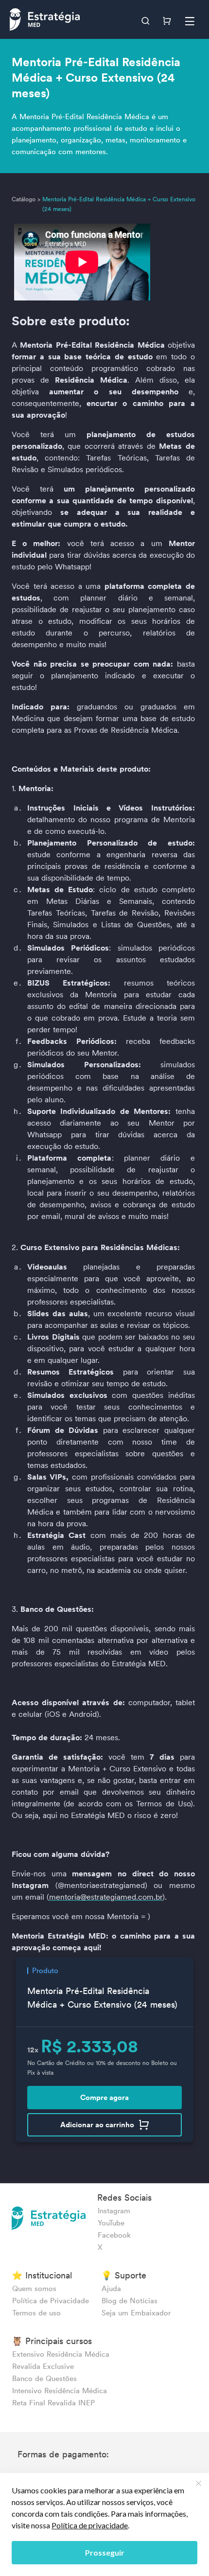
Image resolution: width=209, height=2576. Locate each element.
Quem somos (34, 2288)
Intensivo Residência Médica (60, 2391)
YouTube (111, 2223)
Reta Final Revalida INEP (53, 2403)
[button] (147, 19)
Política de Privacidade (51, 2301)
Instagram (114, 2211)
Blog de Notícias (130, 2301)
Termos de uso (36, 2313)
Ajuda (111, 2288)
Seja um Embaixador (136, 2313)
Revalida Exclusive (43, 2366)
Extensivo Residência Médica (61, 2354)
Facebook (114, 2235)
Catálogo (24, 199)
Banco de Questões (44, 2378)
